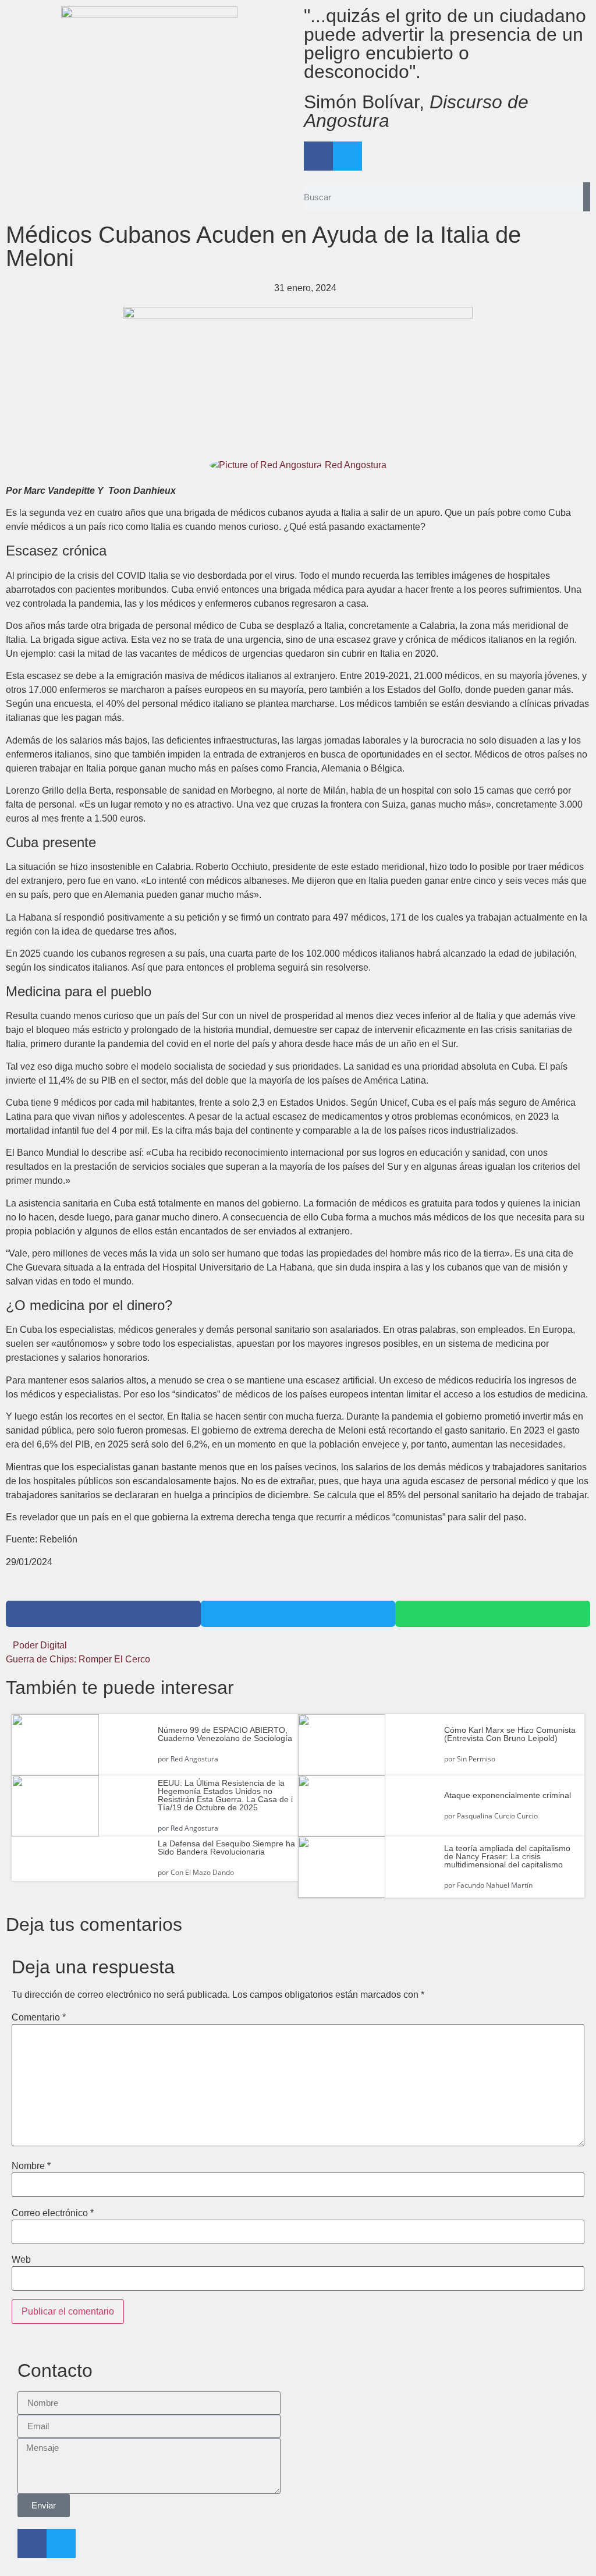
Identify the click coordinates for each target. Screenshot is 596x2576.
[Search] (587, 197)
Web (21, 2260)
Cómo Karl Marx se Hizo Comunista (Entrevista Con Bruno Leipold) (510, 1734)
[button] (103, 1614)
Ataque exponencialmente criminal (508, 1795)
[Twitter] (347, 156)
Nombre (31, 2166)
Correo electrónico (53, 2213)
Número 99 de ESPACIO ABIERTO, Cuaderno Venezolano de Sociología (225, 1734)
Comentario (39, 2018)
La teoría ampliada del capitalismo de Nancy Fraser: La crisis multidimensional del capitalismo (507, 1856)
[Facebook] (318, 156)
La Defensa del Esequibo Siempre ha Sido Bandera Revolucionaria (226, 1848)
